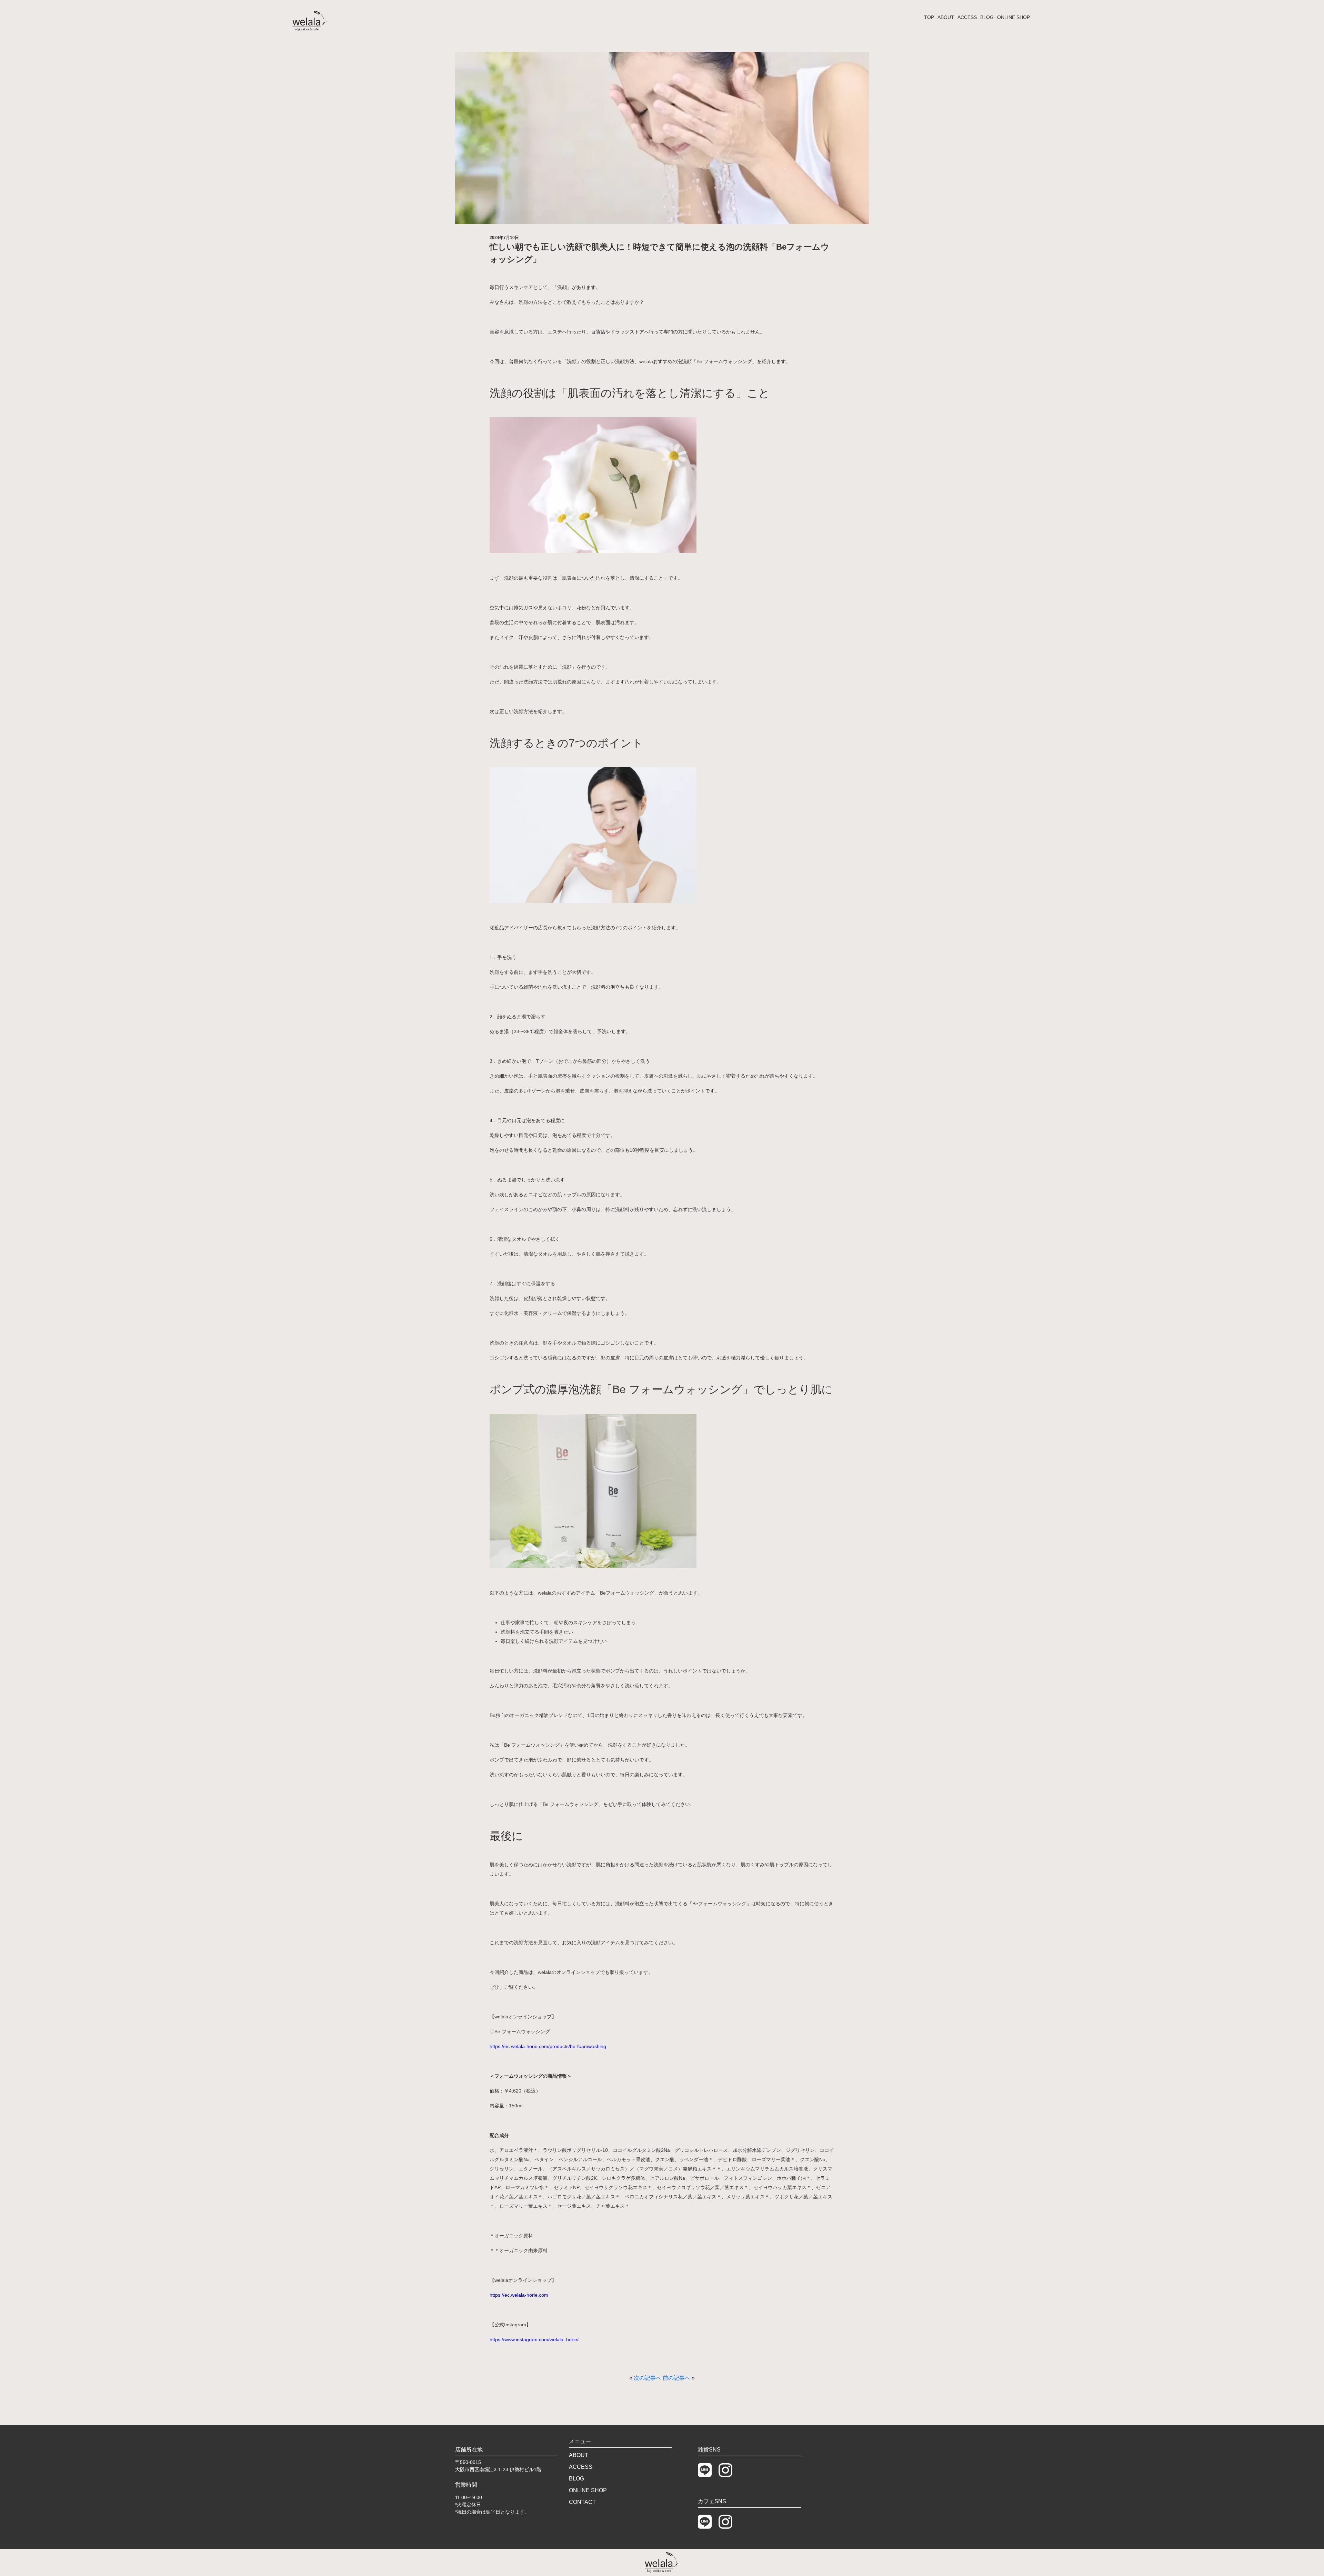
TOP (929, 17)
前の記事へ (676, 2378)
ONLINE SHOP (1014, 17)
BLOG (987, 17)
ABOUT (946, 17)
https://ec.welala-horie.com (519, 2295)
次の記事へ (648, 2378)
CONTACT (582, 2502)
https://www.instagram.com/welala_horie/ (534, 2339)
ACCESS (967, 17)
